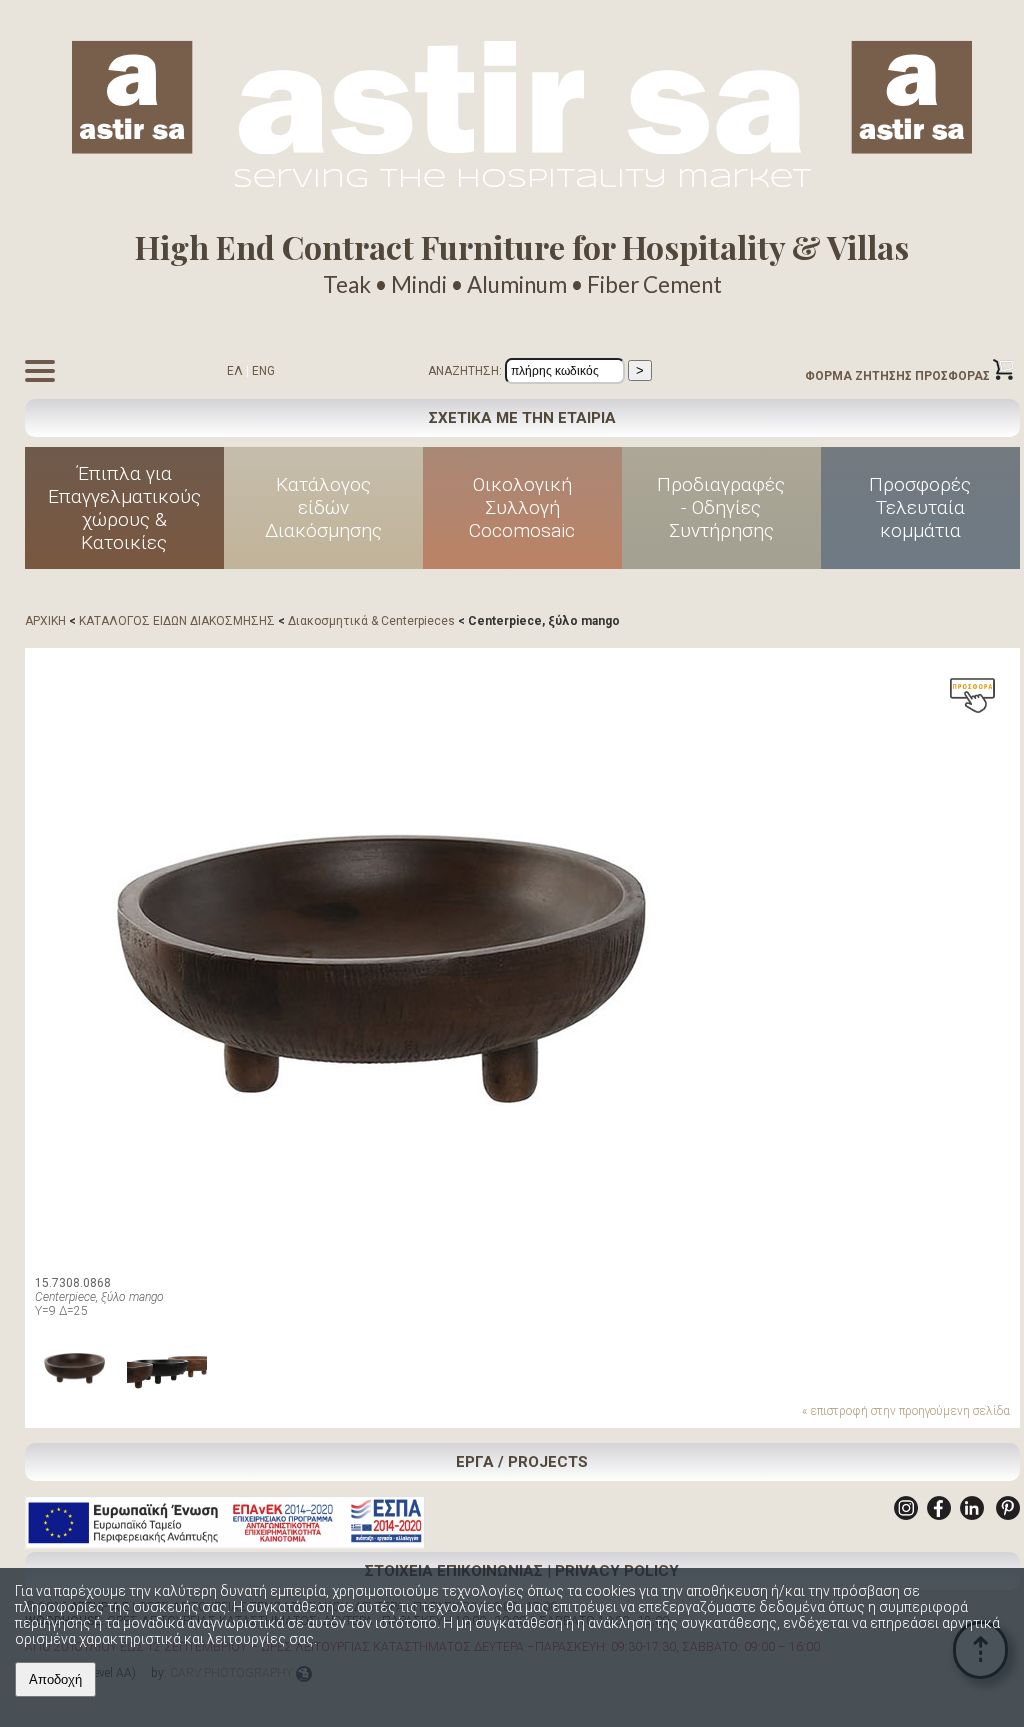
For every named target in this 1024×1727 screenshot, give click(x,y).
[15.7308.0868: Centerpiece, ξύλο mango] (385, 958)
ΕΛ (235, 371)
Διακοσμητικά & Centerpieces (371, 621)
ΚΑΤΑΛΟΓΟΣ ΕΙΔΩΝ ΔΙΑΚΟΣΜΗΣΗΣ (177, 621)
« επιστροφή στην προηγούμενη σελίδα (906, 1411)
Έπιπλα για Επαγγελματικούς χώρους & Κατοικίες (124, 508)
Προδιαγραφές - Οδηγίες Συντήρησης (721, 507)
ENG (263, 371)
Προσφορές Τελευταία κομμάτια (920, 507)
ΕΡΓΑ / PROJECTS (522, 1462)
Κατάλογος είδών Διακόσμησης (323, 507)
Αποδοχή (55, 1679)
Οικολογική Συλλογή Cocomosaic (522, 507)
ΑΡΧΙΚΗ (45, 621)
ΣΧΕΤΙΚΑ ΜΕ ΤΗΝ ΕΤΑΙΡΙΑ (522, 418)
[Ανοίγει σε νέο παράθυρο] (906, 1516)
